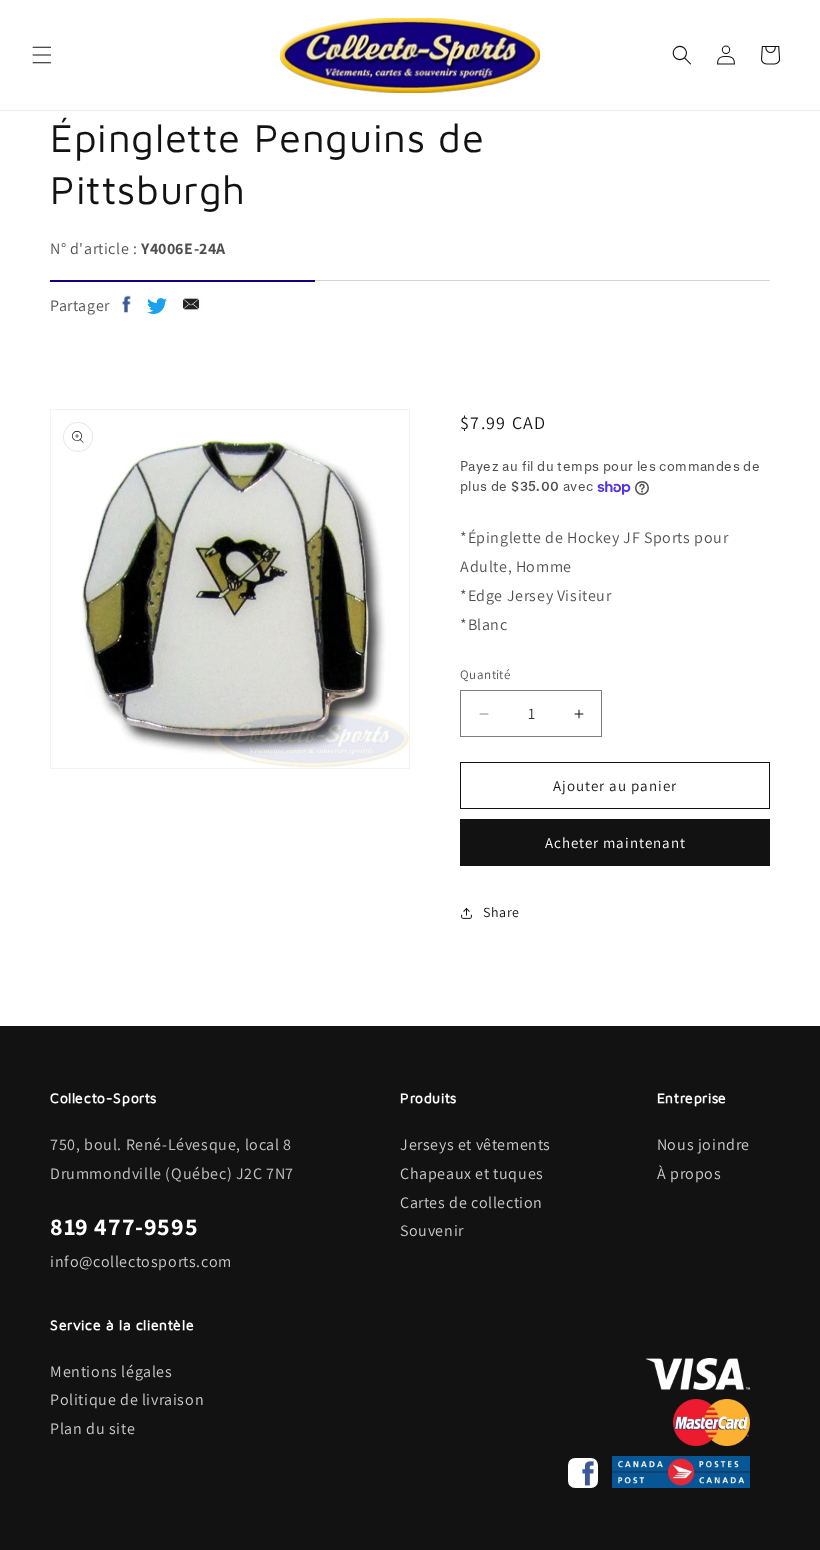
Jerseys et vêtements (475, 1144)
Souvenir (432, 1230)
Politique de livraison (127, 1399)
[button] (42, 55)
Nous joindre (703, 1144)
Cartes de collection (471, 1202)
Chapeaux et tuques (472, 1173)
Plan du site (92, 1428)
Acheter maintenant (615, 842)
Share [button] (501, 912)
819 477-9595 (124, 1226)
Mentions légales (111, 1371)
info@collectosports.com (141, 1261)
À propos (689, 1173)
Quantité (485, 674)
